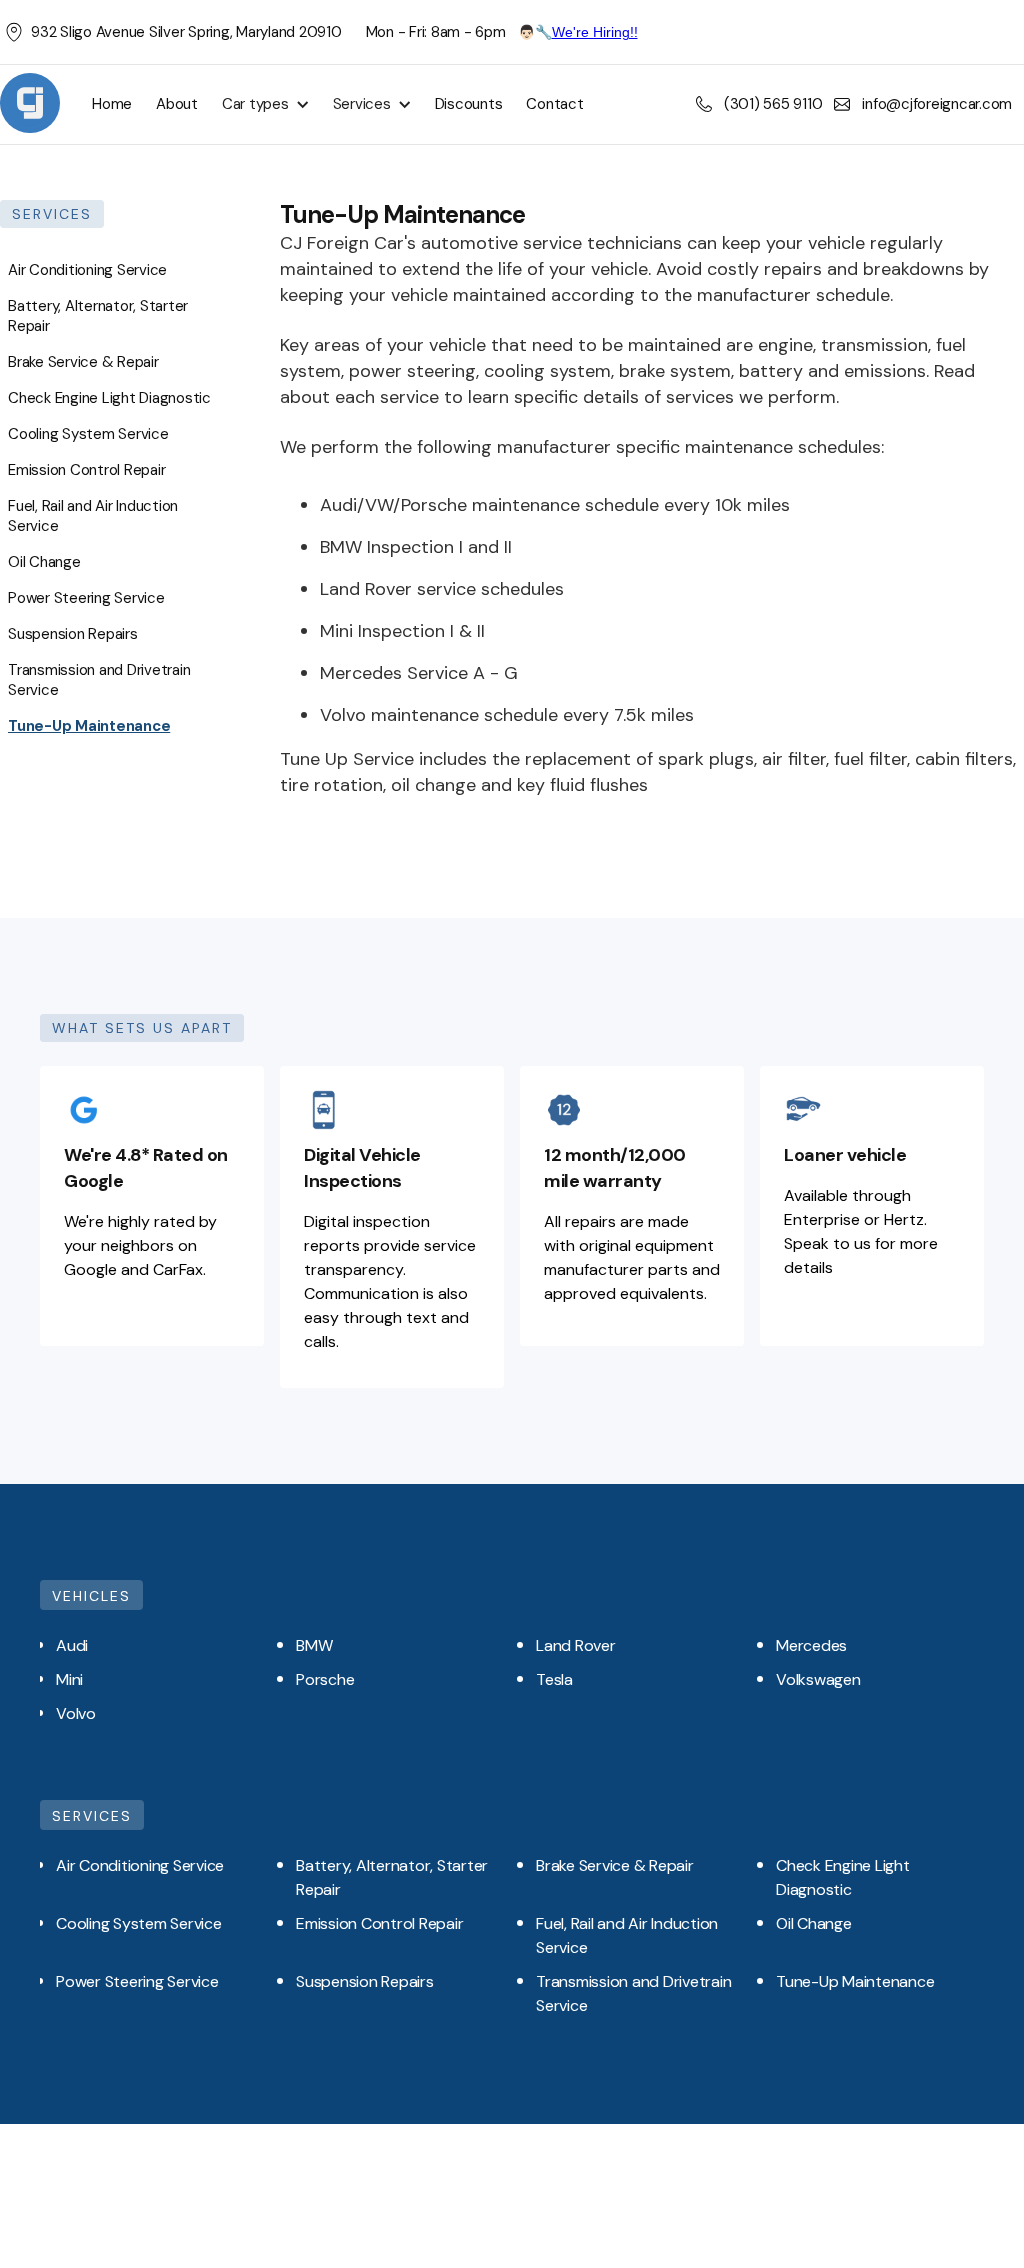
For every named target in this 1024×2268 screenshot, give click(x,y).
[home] (30, 104)
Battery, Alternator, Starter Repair (98, 316)
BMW (314, 1645)
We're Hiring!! (595, 32)
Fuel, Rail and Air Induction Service (93, 516)
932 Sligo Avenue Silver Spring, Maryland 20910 (186, 32)
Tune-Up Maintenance (89, 726)
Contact (554, 104)
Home (112, 104)
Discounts (469, 104)
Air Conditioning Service (87, 270)
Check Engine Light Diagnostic (109, 398)
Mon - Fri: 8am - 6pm (436, 32)
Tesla (554, 1679)
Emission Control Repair (86, 470)
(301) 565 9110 (773, 104)
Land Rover (576, 1645)
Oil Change (44, 562)
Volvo (76, 1713)
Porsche (325, 1679)
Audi (72, 1645)
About (177, 104)
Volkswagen (818, 1679)
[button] (261, 104)
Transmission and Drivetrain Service (99, 680)
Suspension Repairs (73, 634)
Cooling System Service (88, 434)
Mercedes (811, 1645)
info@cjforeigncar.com (937, 104)
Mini (69, 1679)
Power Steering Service (86, 598)
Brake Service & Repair (83, 362)
